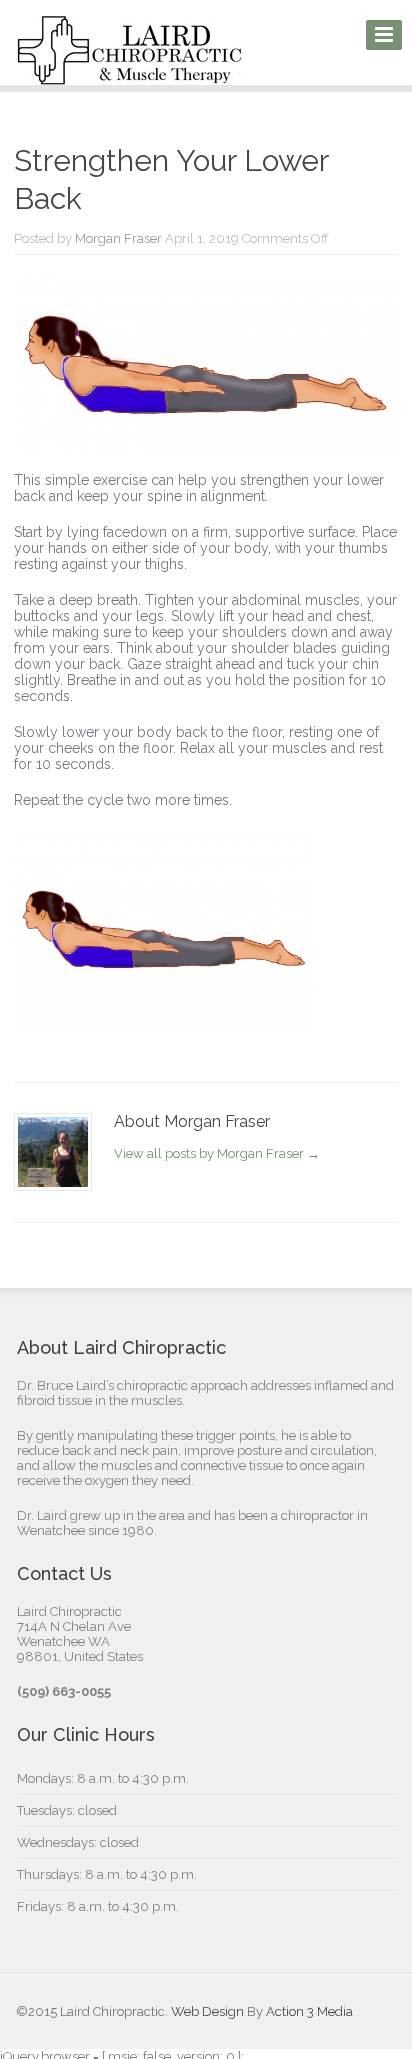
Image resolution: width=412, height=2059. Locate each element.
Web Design (207, 2011)
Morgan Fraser (118, 238)
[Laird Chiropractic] (129, 71)
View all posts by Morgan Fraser (217, 1153)
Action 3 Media (309, 2011)
